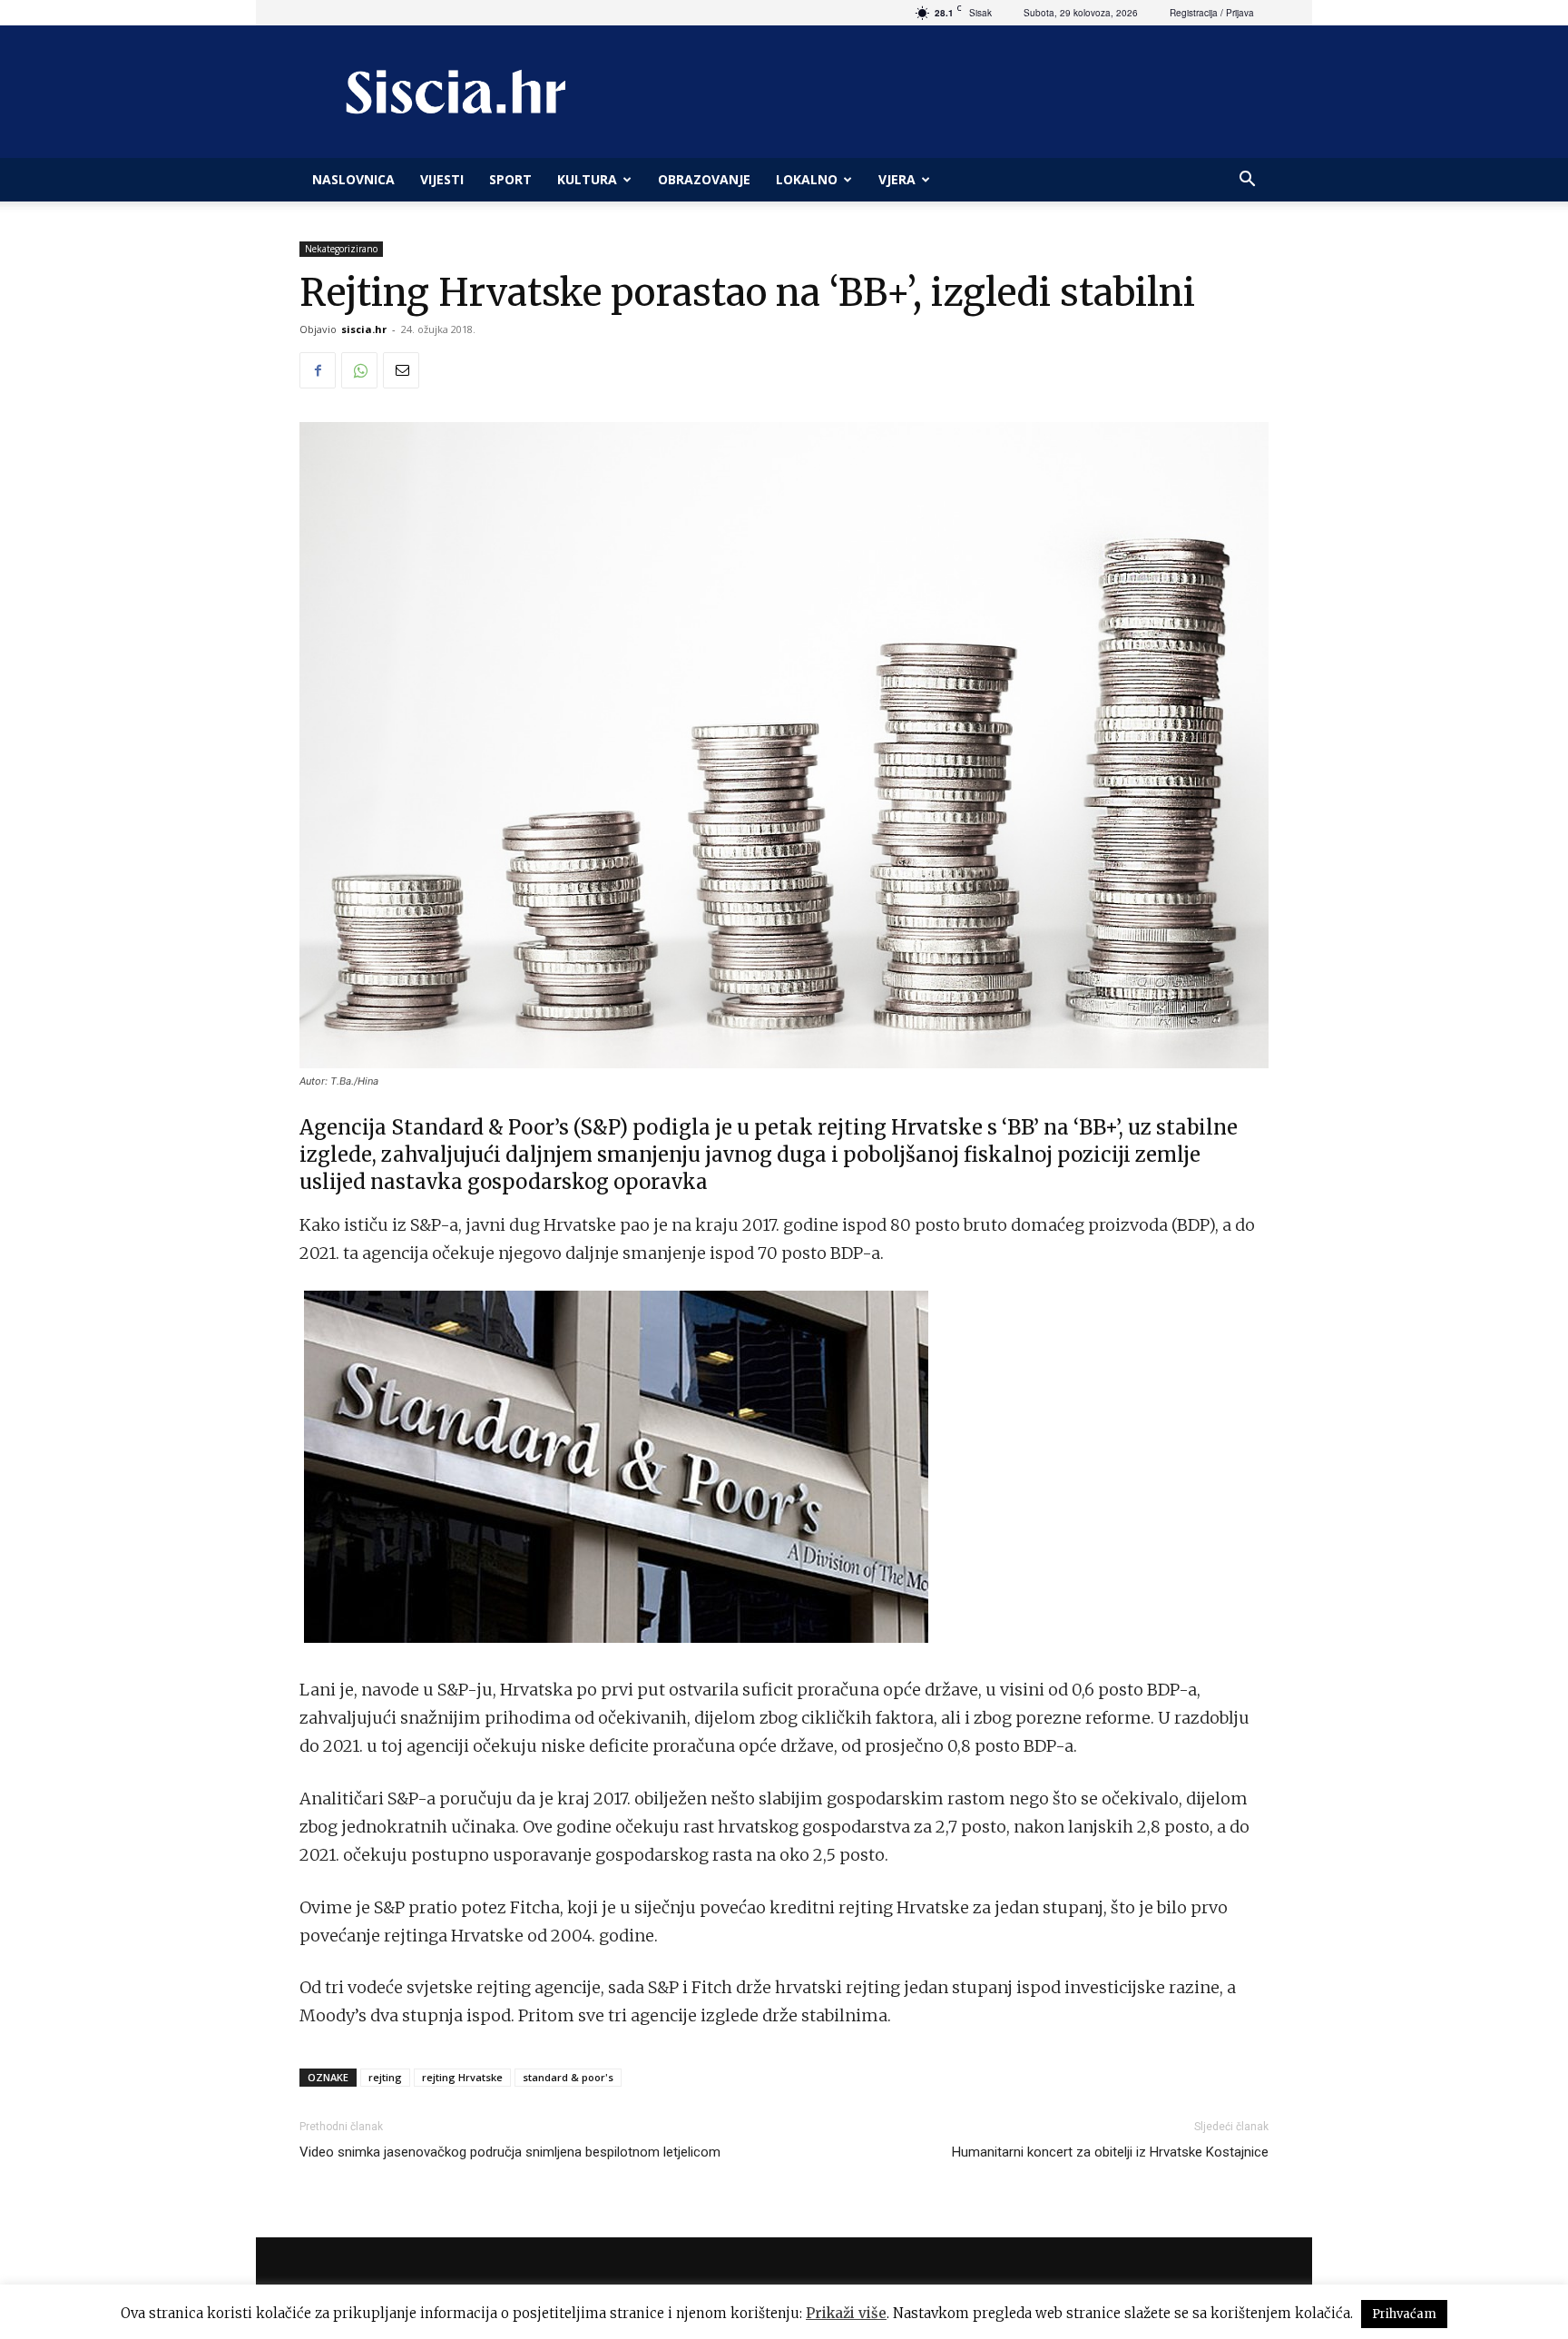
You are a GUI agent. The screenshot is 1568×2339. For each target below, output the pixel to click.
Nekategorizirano (341, 249)
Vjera (897, 179)
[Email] (401, 370)
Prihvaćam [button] (1404, 2314)
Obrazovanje (704, 179)
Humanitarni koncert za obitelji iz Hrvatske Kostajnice (1110, 2152)
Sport (510, 179)
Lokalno (807, 179)
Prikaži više (846, 2313)
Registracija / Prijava (1212, 13)
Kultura (587, 179)
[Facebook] (318, 370)
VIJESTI (442, 179)
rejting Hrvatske (462, 2077)
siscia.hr (364, 329)
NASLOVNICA (353, 179)
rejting (385, 2077)
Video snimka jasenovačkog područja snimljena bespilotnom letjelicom (510, 2152)
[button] (1247, 181)
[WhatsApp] (359, 370)
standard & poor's (568, 2077)
